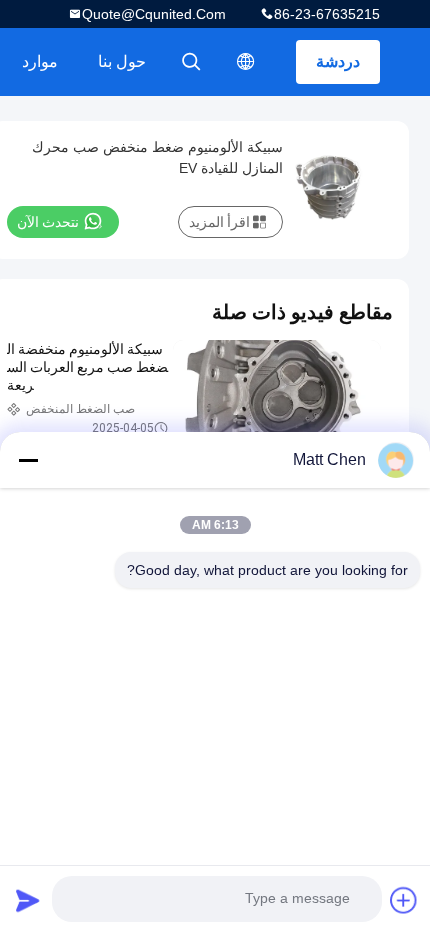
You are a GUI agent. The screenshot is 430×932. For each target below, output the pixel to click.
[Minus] (28, 460)
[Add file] (404, 900)
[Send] (28, 900)
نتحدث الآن (48, 222)
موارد (40, 61)
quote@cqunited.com (154, 14)
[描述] (246, 62)
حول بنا (122, 61)
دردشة (338, 61)
